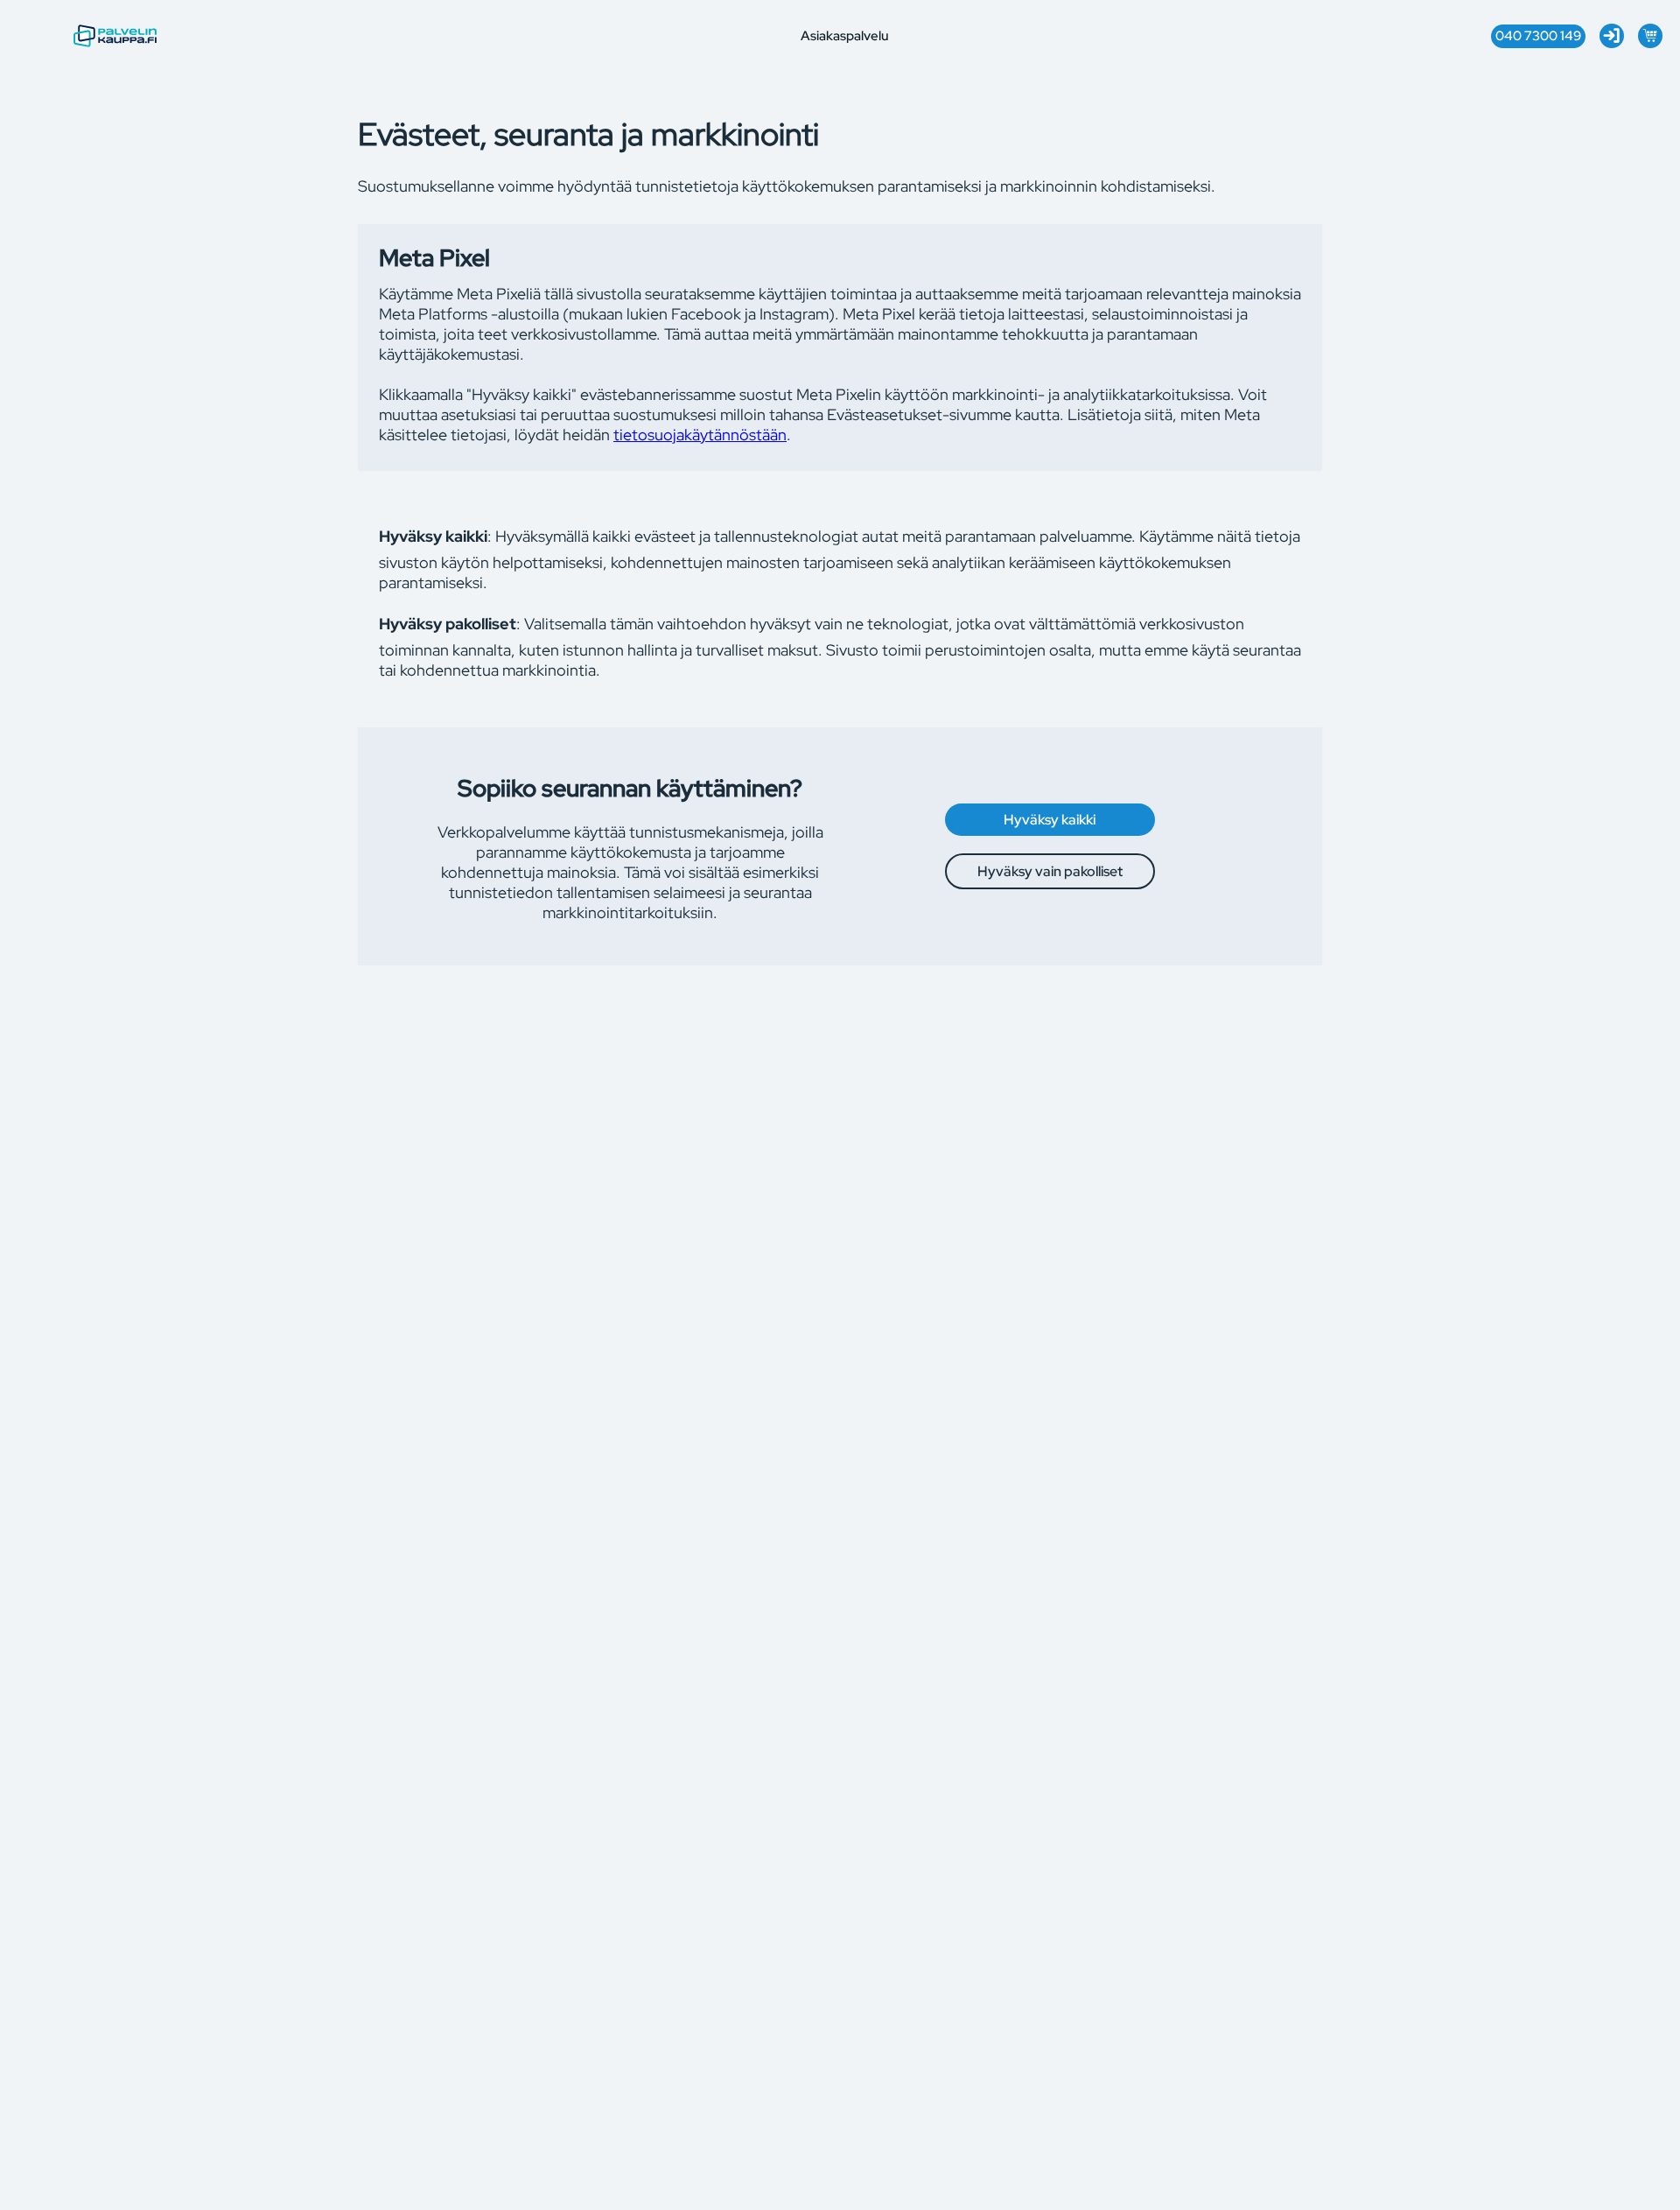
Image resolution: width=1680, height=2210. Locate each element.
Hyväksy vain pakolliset (1050, 871)
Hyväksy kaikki (1050, 820)
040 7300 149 (1538, 36)
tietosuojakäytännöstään (700, 435)
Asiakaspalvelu (845, 36)
